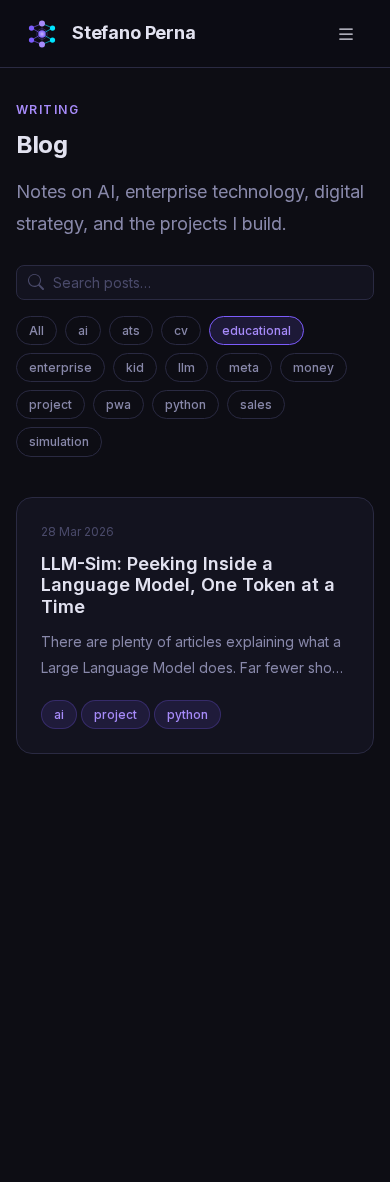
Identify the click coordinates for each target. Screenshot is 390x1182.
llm (186, 367)
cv (181, 330)
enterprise (60, 367)
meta (244, 367)
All (36, 330)
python (185, 404)
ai (83, 330)
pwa (118, 404)
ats (131, 330)
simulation (59, 441)
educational (256, 330)
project (50, 404)
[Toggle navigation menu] (346, 34)
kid (135, 367)
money (313, 367)
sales (256, 404)
